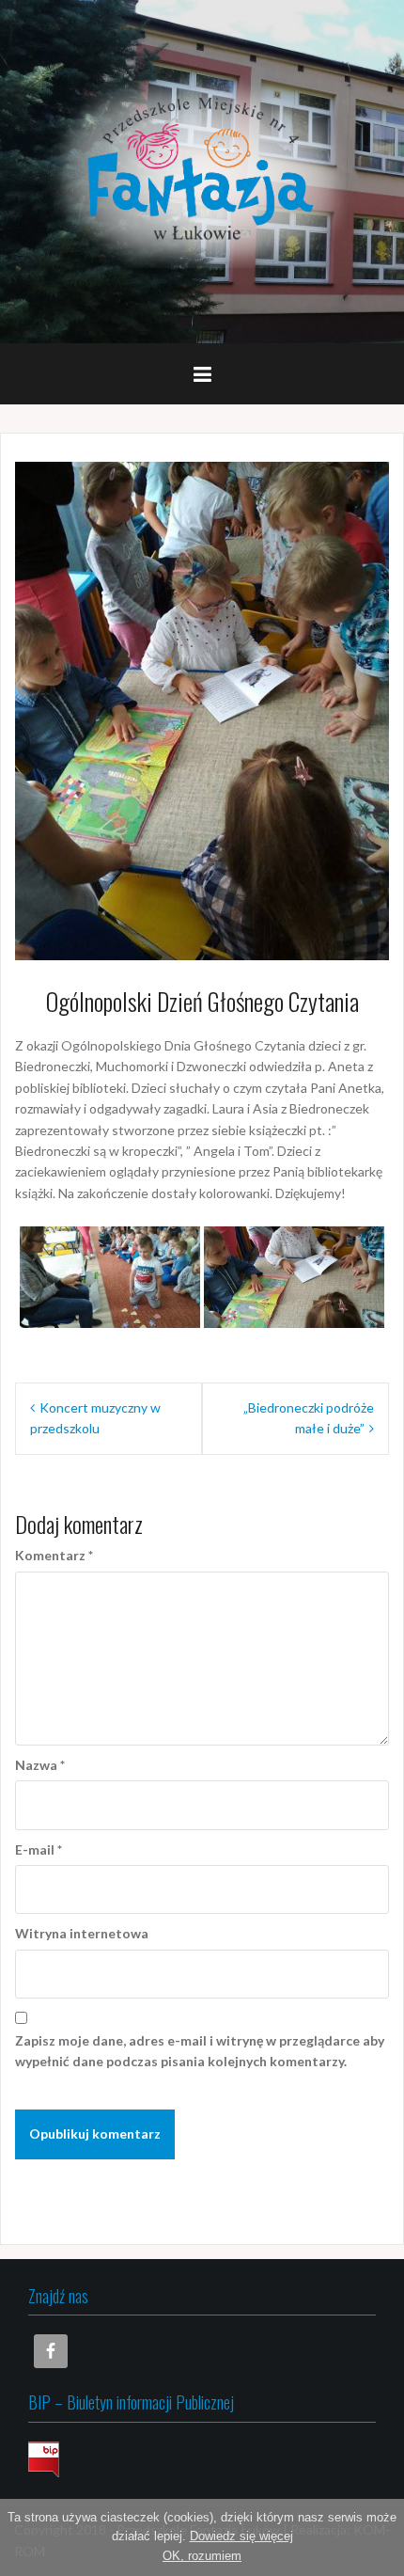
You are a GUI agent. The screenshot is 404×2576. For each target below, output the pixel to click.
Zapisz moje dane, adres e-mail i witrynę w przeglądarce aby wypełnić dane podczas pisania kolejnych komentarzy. (200, 2051)
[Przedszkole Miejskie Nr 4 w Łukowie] (202, 170)
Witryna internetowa (82, 1933)
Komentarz (54, 1555)
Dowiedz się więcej (241, 2536)
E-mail (39, 1849)
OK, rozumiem (202, 2556)
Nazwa (40, 1765)
